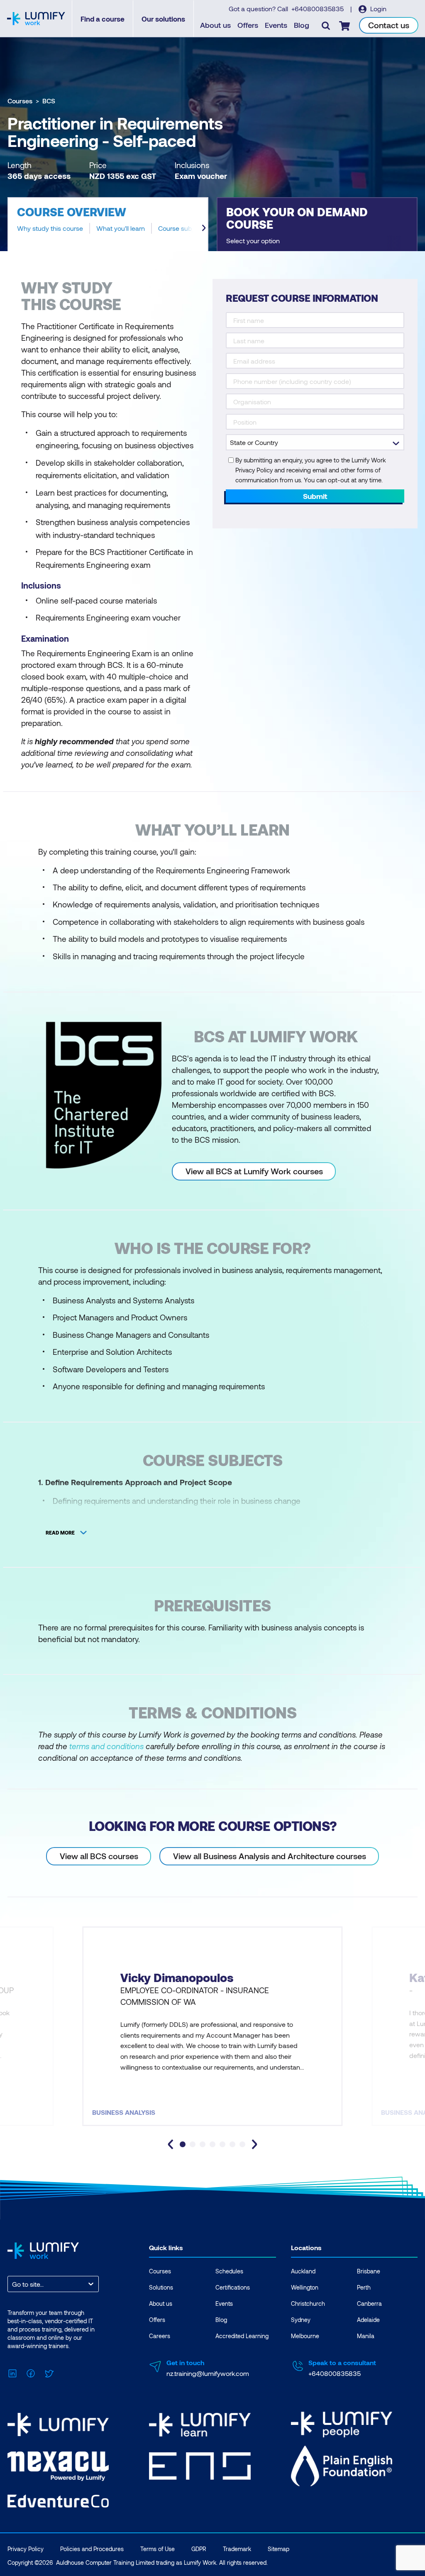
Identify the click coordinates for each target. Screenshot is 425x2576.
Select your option (253, 241)
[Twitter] (49, 2372)
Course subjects (182, 228)
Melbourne (305, 2336)
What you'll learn (121, 228)
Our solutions (163, 19)
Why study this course (50, 228)
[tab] (183, 2144)
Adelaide (368, 2320)
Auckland (303, 2271)
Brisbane (369, 2271)
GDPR (199, 2549)
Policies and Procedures (92, 2549)
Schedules (229, 2271)
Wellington (305, 2287)
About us (215, 25)
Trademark (237, 2549)
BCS (49, 101)
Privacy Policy (26, 2549)
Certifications (233, 2287)
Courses (20, 101)
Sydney (301, 2320)
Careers (160, 2336)
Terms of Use (158, 2549)
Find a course (103, 19)
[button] (108, 224)
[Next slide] (204, 228)
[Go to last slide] (171, 2144)
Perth (364, 2287)
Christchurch (308, 2303)
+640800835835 (318, 9)
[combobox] (13, 2284)
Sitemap (278, 2549)
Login (377, 9)
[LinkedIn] (12, 2372)
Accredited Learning (242, 2336)
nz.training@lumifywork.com (208, 2373)
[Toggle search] (326, 25)
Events (276, 25)
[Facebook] (31, 2372)
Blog (302, 25)
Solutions (161, 2287)
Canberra (369, 2303)
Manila (366, 2336)
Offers (248, 25)
